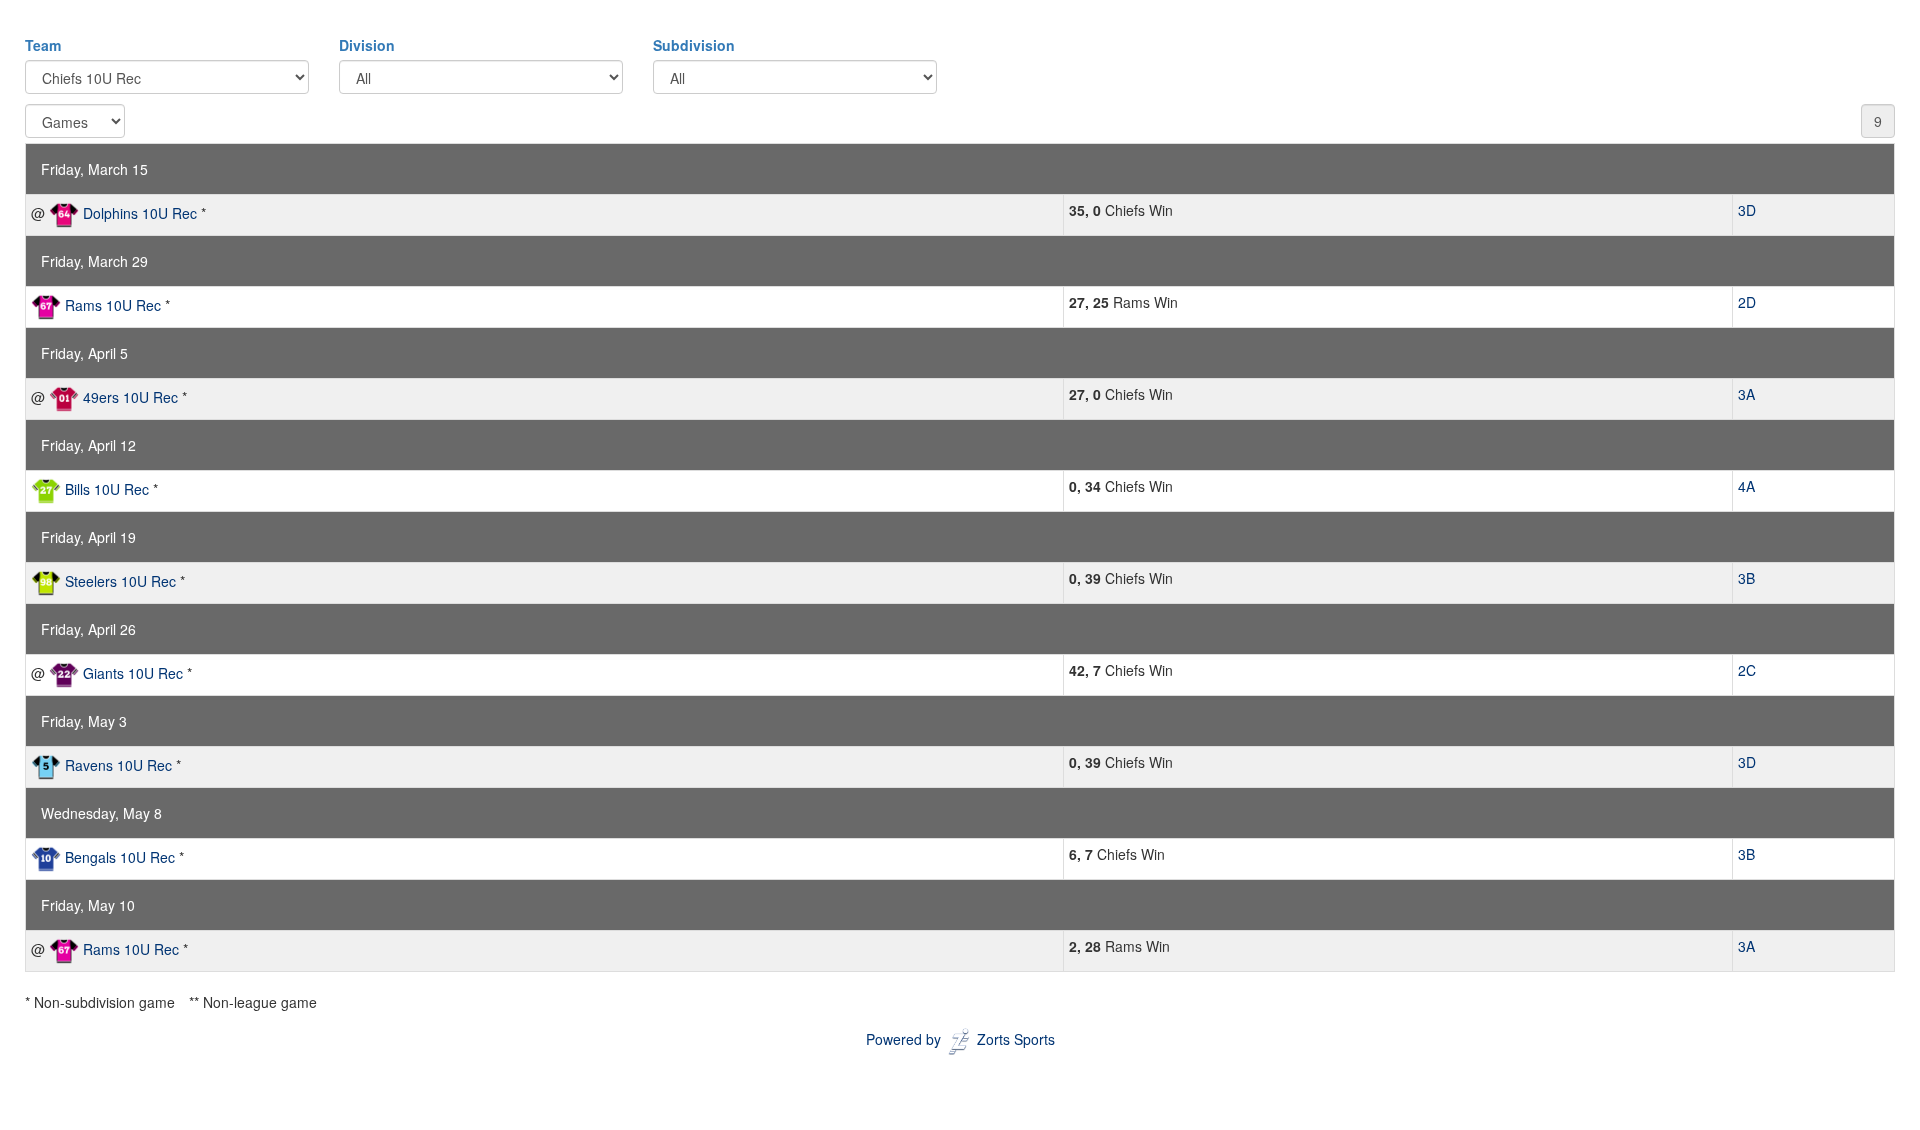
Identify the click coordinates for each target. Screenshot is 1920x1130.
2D (1747, 302)
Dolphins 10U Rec (140, 213)
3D (1747, 210)
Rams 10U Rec (113, 305)
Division (367, 45)
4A (1746, 486)
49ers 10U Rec (130, 397)
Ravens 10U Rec (118, 765)
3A (1746, 394)
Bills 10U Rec (107, 489)
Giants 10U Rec (133, 673)
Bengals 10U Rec (120, 857)
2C (1747, 670)
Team (43, 45)
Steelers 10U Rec (120, 581)
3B (1746, 578)
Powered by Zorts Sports (960, 1039)
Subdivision (694, 45)
